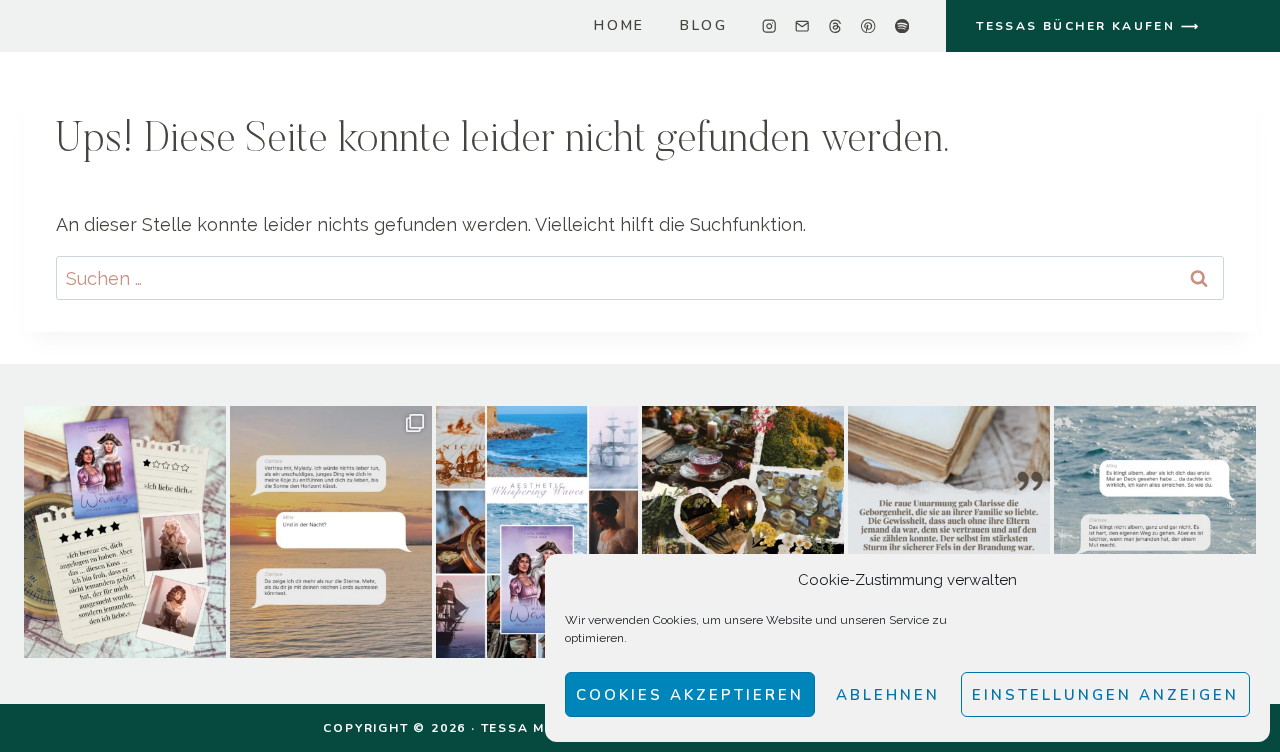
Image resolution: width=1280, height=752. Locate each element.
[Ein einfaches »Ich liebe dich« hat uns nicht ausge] (125, 532)
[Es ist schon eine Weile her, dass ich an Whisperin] (1155, 532)
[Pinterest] (868, 26)
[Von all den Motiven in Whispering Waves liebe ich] (949, 532)
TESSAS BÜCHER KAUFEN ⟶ (1088, 26)
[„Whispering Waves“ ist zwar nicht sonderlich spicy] (331, 532)
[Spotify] (901, 26)
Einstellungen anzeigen (1105, 695)
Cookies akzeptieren (690, 695)
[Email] (802, 26)
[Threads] (835, 26)
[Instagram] (769, 26)
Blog (703, 25)
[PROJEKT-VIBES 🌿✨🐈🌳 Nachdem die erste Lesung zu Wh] (743, 532)
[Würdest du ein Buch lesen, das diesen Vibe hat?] (537, 532)
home (619, 25)
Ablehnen (888, 695)
